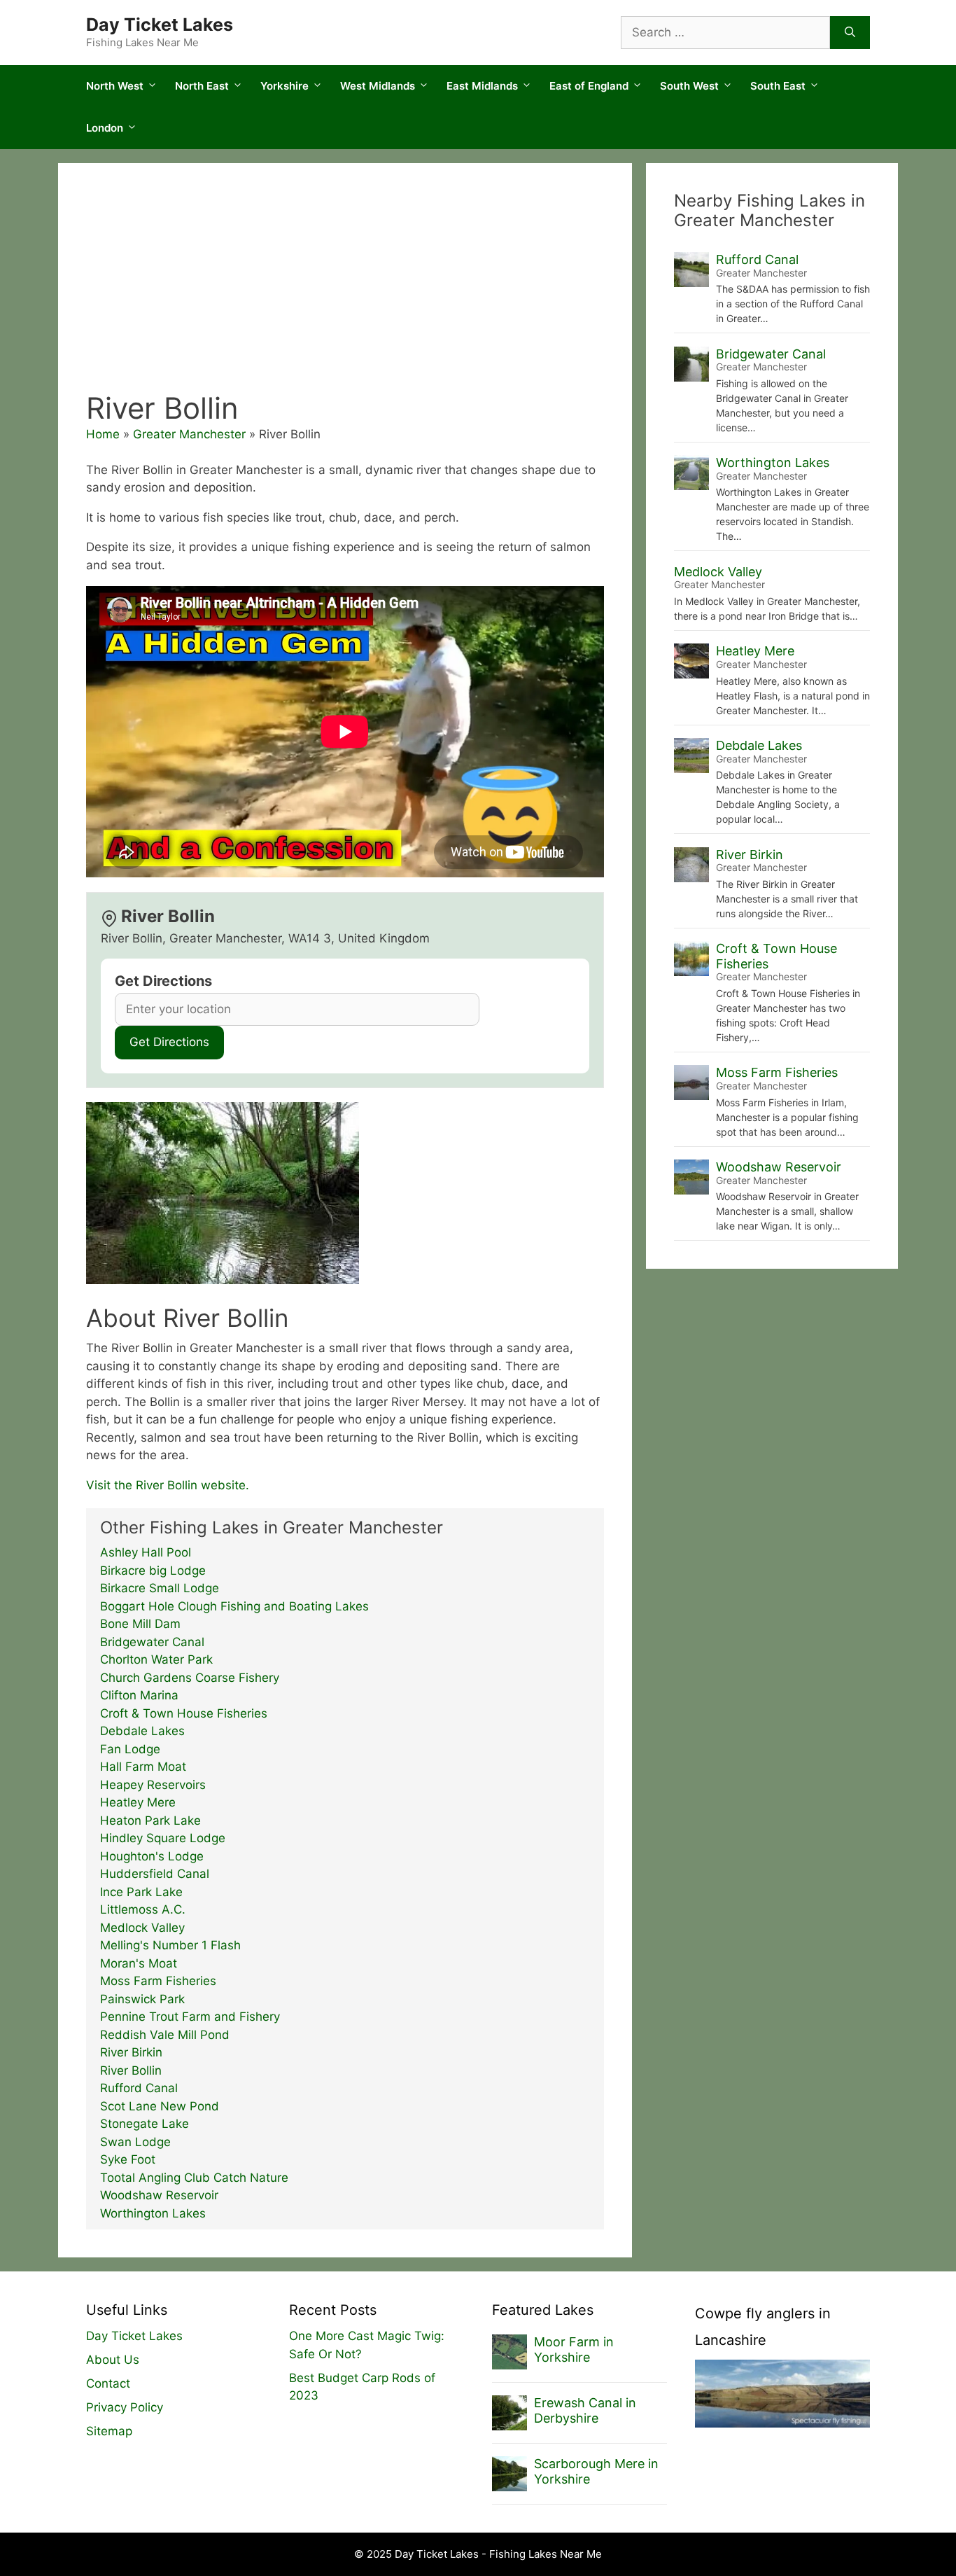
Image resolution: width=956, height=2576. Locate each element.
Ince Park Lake (141, 1892)
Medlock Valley (142, 1928)
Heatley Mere (138, 1802)
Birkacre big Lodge (153, 1571)
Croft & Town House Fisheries (184, 1713)
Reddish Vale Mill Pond (165, 2035)
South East (778, 86)
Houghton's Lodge (152, 1856)
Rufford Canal (139, 2088)
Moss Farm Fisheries (158, 1981)
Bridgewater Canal (152, 1642)
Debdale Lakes (142, 1731)
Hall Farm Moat (143, 1767)
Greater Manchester (189, 434)
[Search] (850, 33)
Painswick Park (142, 1999)
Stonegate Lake (145, 2124)
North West (115, 86)
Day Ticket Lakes (160, 25)
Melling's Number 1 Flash (170, 1945)
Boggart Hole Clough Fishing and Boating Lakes (234, 1606)
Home (103, 434)
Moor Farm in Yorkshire (574, 2349)
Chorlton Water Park (156, 1659)
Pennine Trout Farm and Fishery (190, 2017)
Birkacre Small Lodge (160, 1588)
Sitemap (109, 2431)
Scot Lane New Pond (160, 2106)
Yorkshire (284, 86)
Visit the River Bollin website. (168, 1485)
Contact (108, 2383)
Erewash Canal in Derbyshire (585, 2410)
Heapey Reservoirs (153, 1785)
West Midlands (378, 86)
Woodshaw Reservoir (159, 2195)
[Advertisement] (345, 286)
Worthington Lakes (153, 2213)
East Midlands (482, 86)
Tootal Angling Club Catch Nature (194, 2178)
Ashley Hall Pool (146, 1552)
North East (202, 86)
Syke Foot (128, 2159)
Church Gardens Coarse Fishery (190, 1678)
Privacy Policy (125, 2407)
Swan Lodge (135, 2142)
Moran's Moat (139, 1963)
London (105, 128)
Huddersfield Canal (155, 1874)
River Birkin (131, 2052)
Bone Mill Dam (140, 1624)
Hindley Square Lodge (163, 1838)
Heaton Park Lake (150, 1820)
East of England (589, 86)
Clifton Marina (139, 1695)
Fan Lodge (130, 1749)
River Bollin (131, 2070)
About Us (113, 2360)
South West (689, 86)
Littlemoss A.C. (143, 1909)
